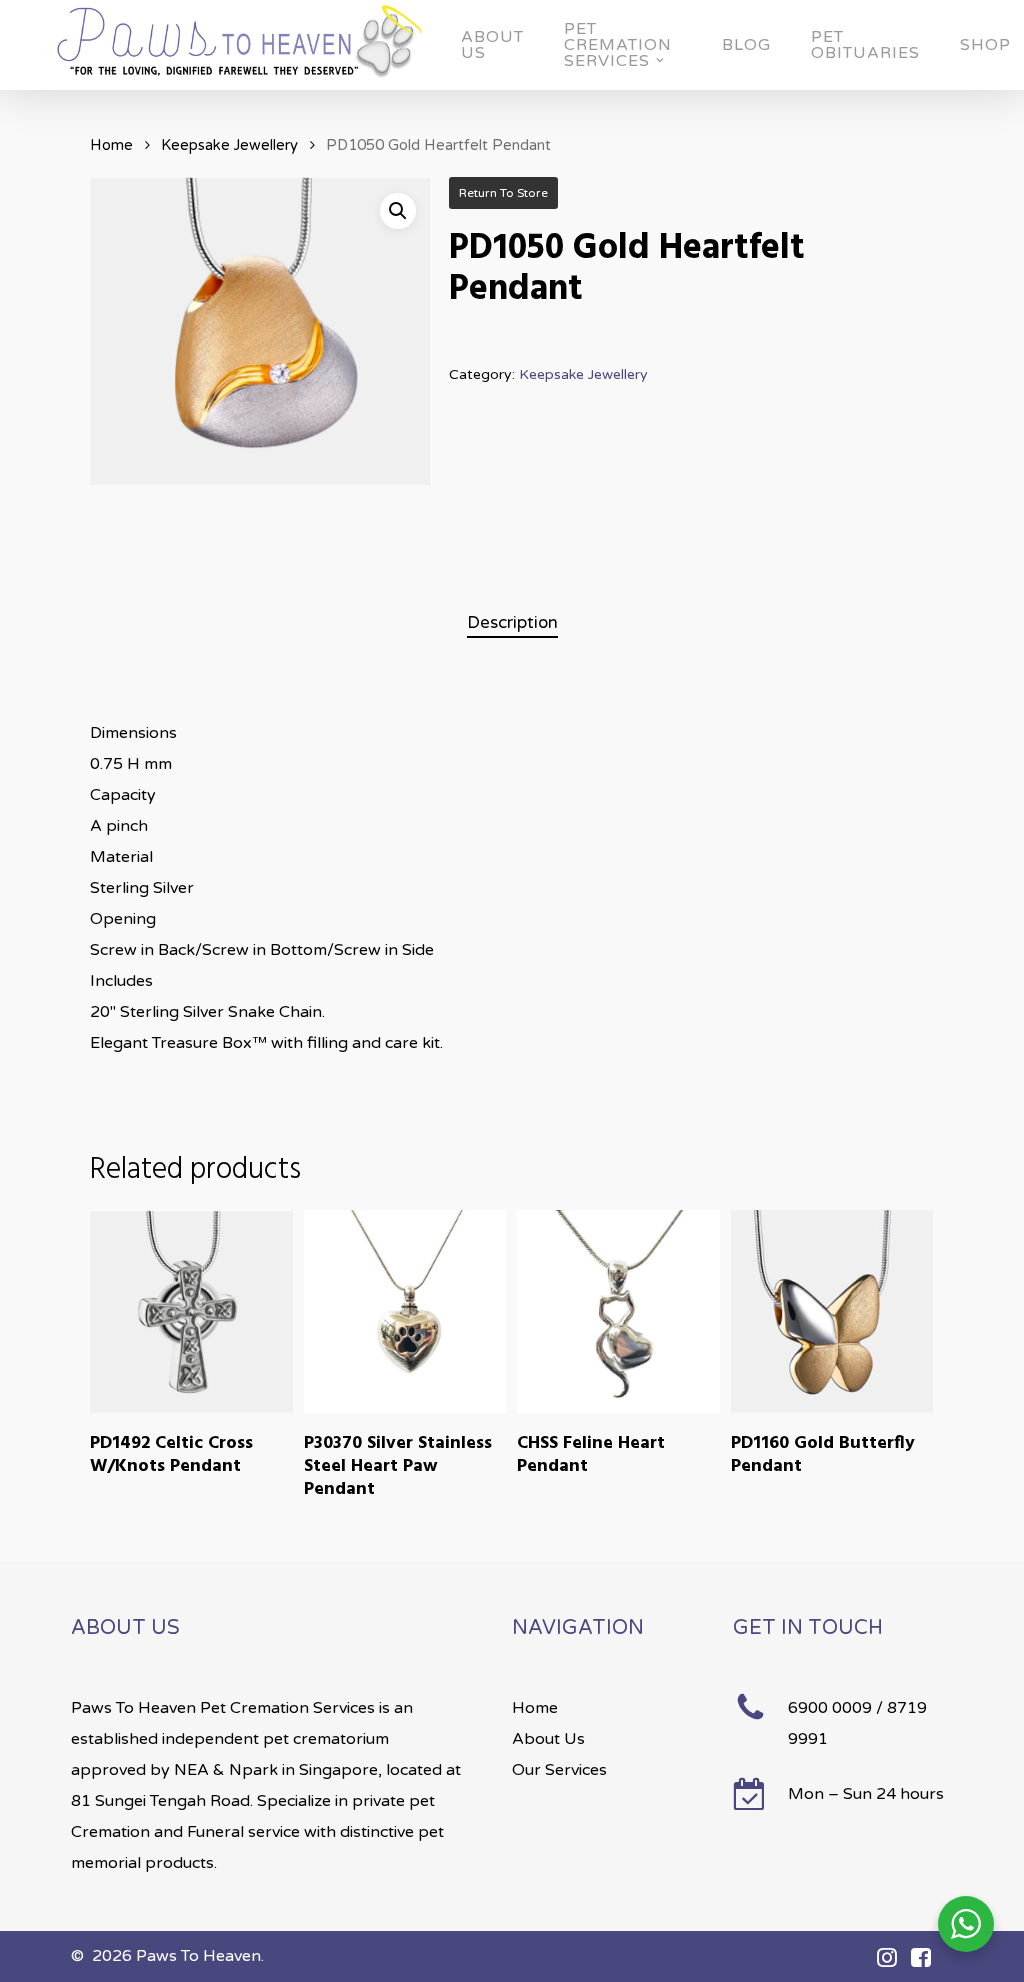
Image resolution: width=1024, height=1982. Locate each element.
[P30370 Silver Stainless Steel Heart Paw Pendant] (405, 1311)
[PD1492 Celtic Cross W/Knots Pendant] (191, 1311)
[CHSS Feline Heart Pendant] (618, 1311)
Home (111, 145)
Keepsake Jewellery (229, 145)
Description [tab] (512, 622)
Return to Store (503, 193)
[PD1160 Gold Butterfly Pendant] (832, 1311)
